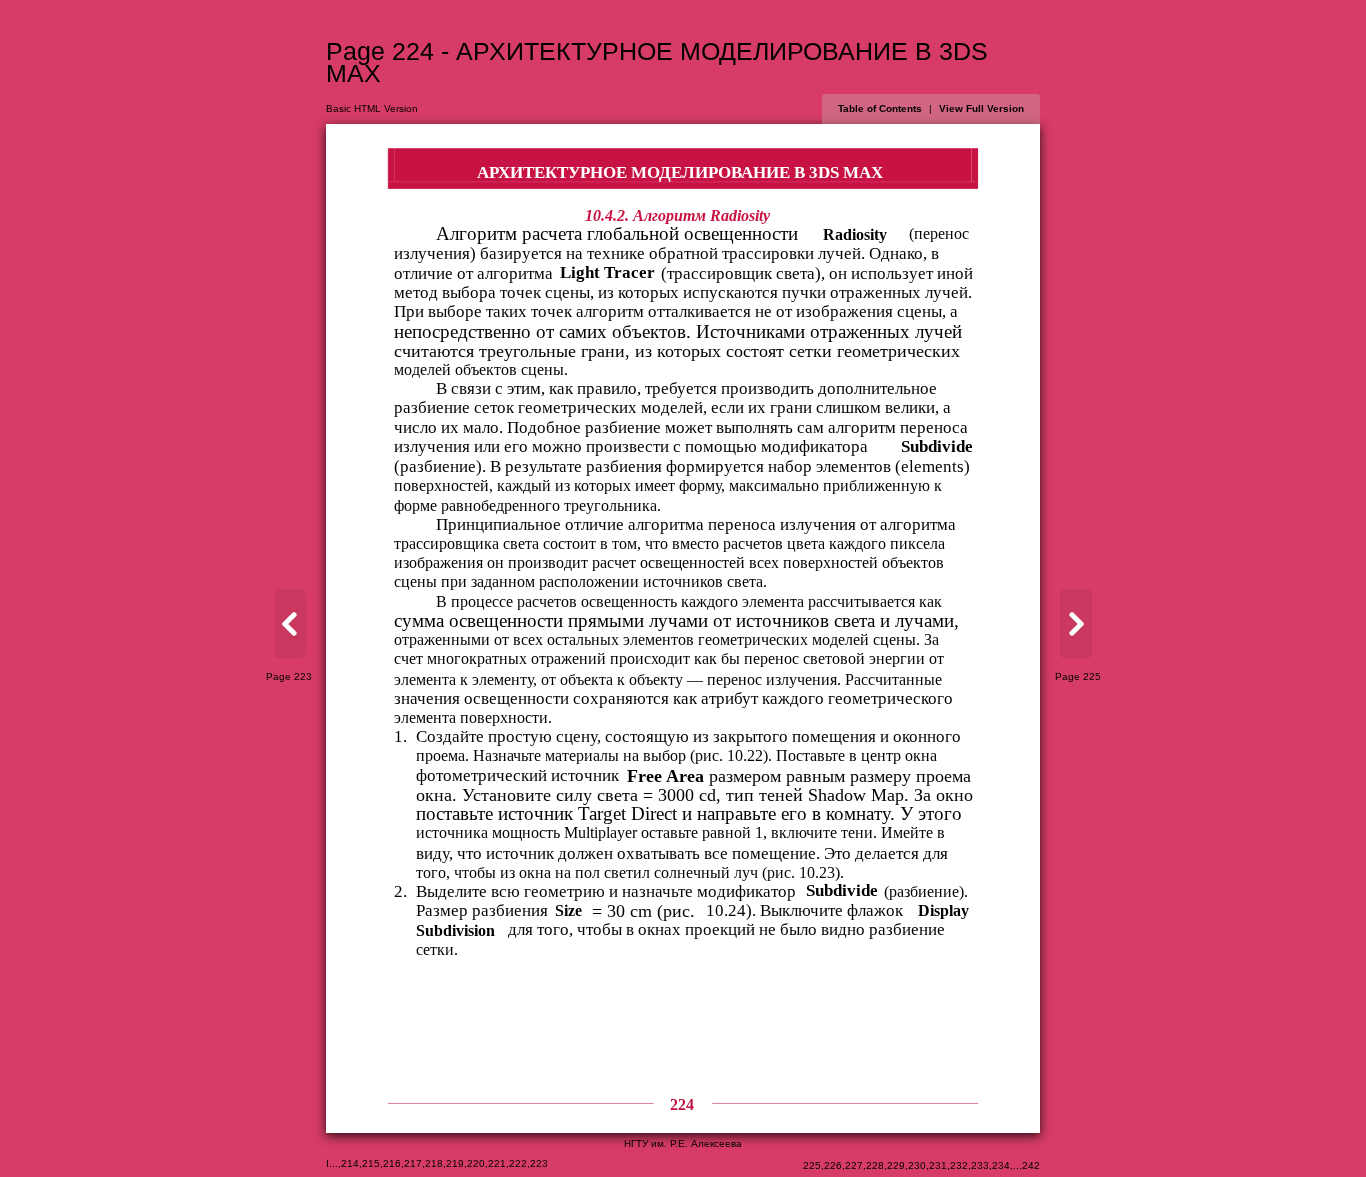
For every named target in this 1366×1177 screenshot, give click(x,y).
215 (371, 1163)
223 (539, 1163)
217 (413, 1163)
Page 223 (289, 676)
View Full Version (981, 108)
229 (896, 1165)
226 (833, 1165)
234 (1001, 1165)
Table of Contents (880, 108)
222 (518, 1163)
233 (980, 1165)
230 (917, 1165)
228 (875, 1165)
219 (455, 1163)
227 (854, 1165)
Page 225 (1078, 676)
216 (392, 1163)
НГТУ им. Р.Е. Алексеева (683, 1143)
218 (434, 1163)
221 (497, 1163)
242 (1031, 1165)
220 (476, 1163)
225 (812, 1165)
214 (350, 1163)
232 (959, 1165)
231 (938, 1165)
